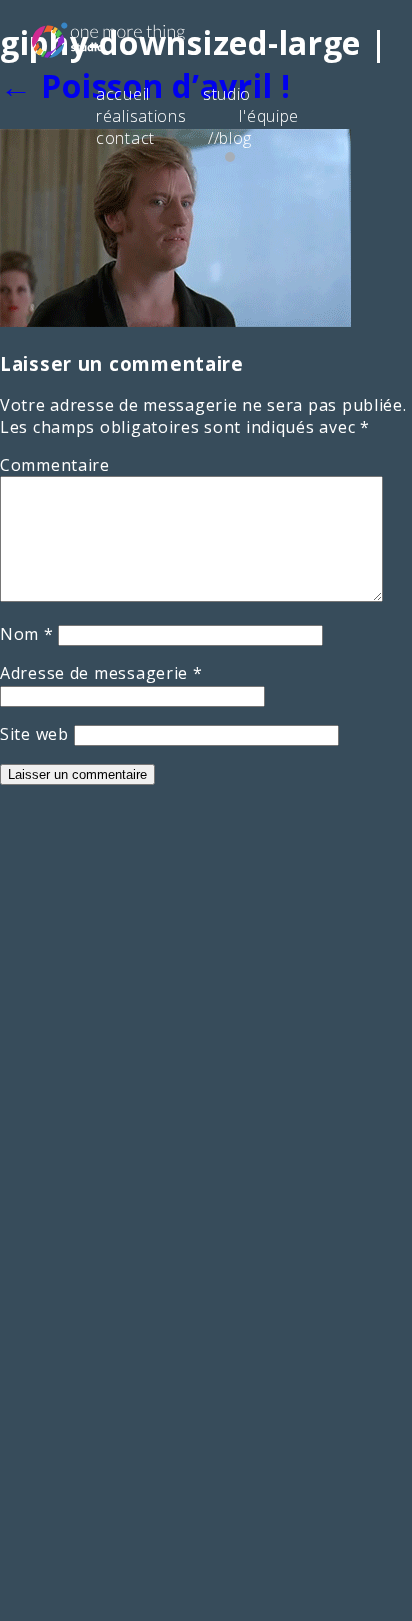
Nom (27, 634)
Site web (34, 734)
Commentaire (55, 465)
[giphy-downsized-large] (175, 321)
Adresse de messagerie (101, 673)
